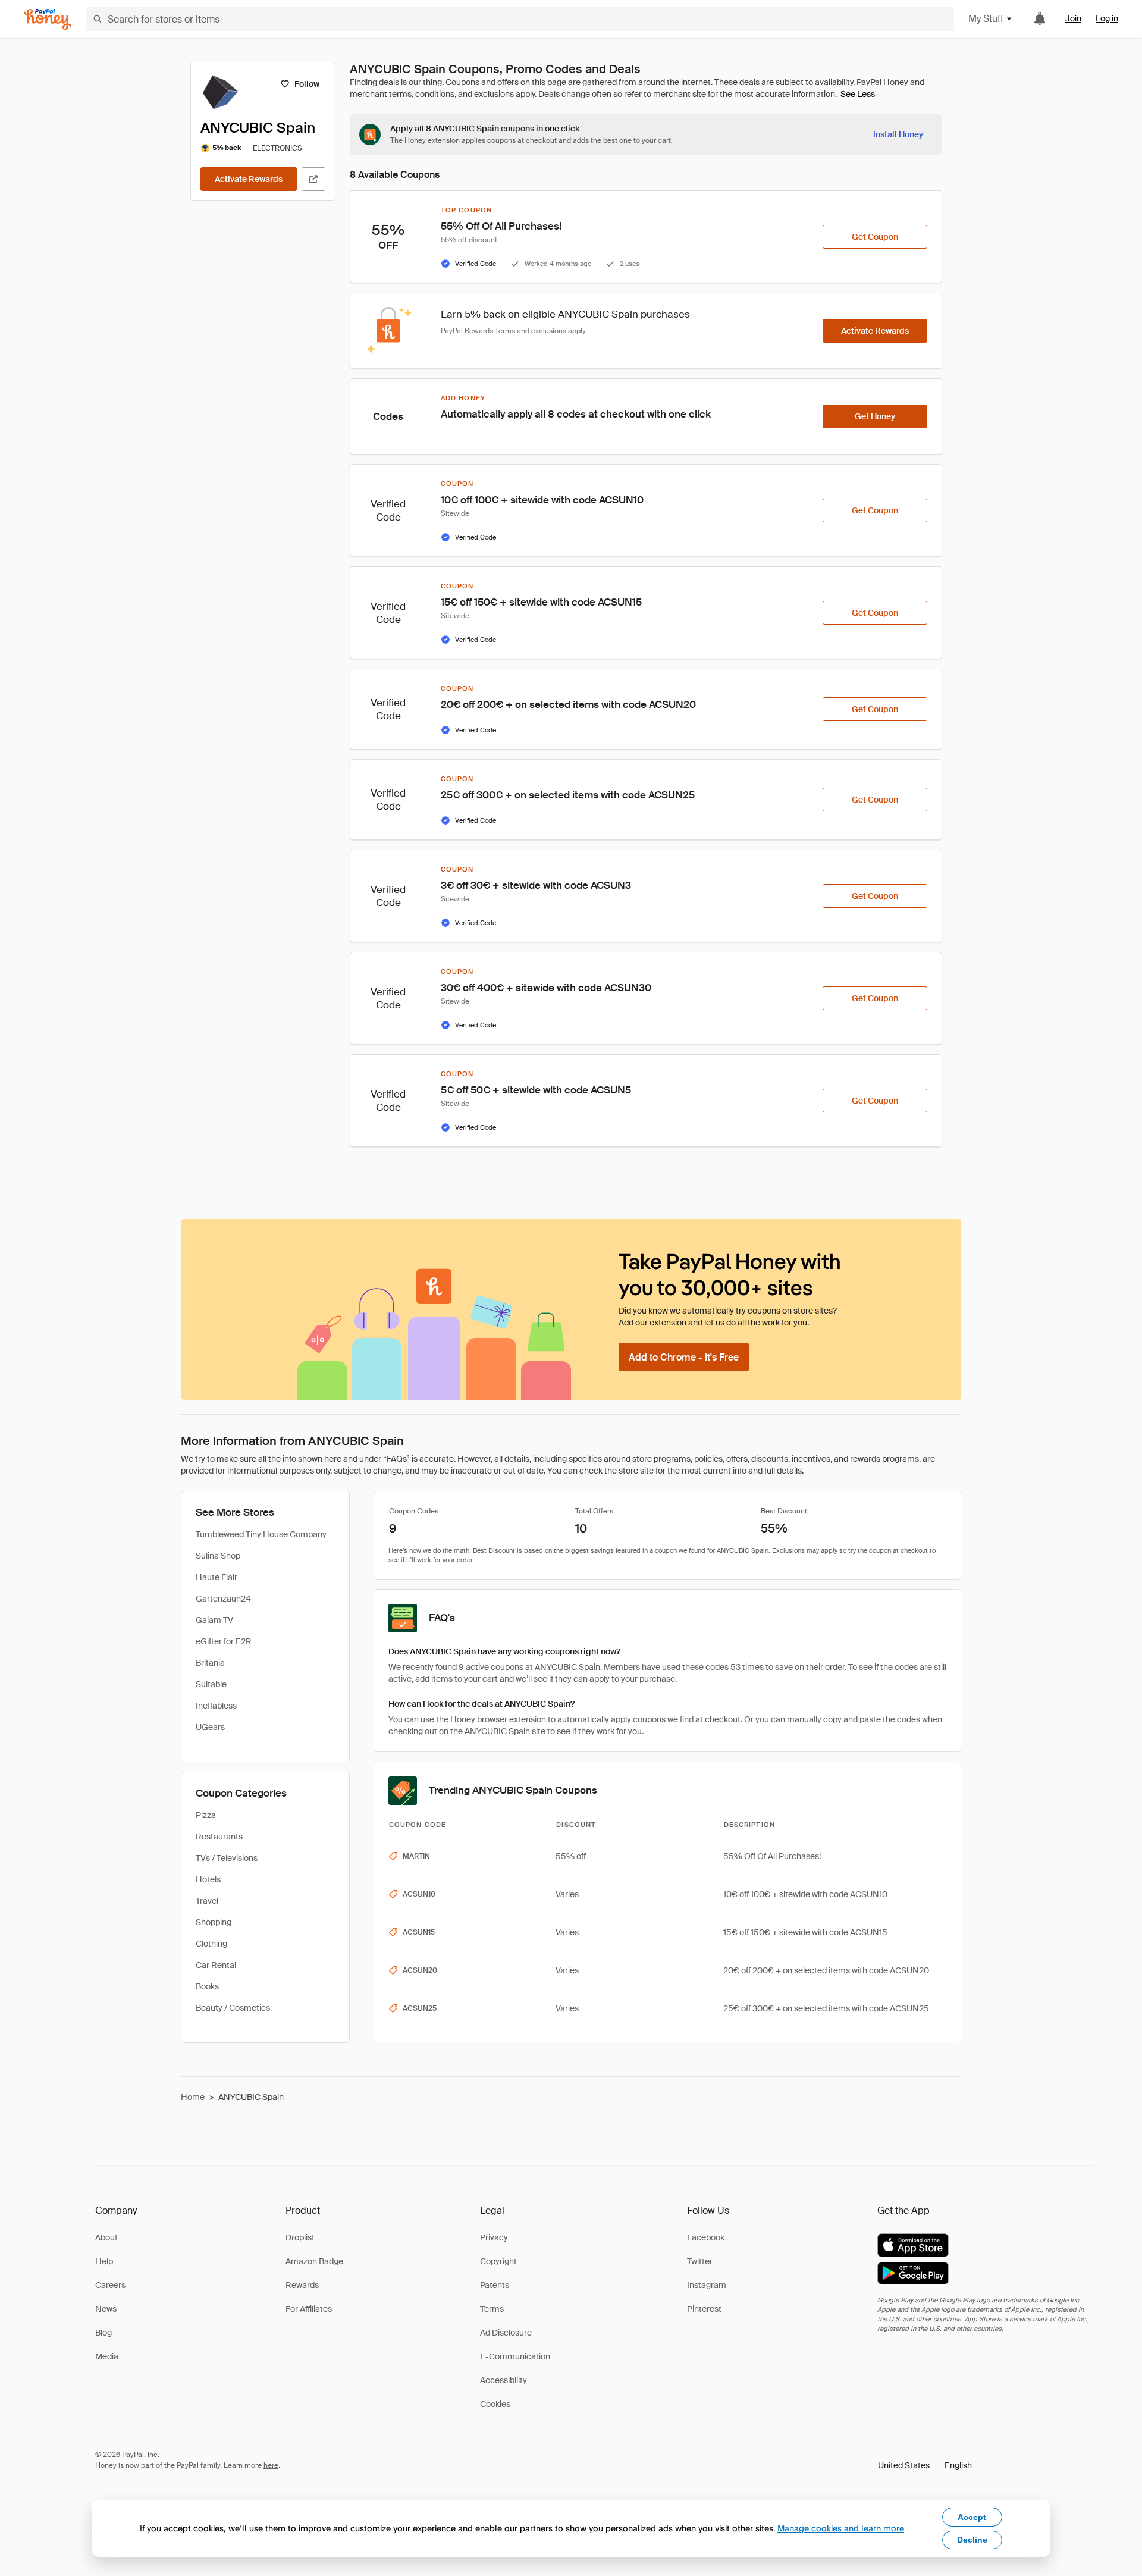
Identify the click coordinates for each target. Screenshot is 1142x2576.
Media (107, 2356)
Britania (210, 1663)
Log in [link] (1107, 18)
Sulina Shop (218, 1556)
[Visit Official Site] (313, 179)
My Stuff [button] (986, 19)
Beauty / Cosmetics (233, 2008)
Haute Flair (217, 1577)
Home (193, 2097)
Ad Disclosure (506, 2333)
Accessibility (503, 2380)
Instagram (707, 2285)
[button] (925, 2465)
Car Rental (216, 1965)
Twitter (700, 2261)
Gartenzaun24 (223, 1599)
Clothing (211, 1944)
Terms (492, 2309)
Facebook (706, 2237)
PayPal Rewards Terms (478, 331)
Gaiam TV (214, 1620)
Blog (103, 2333)
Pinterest (704, 2309)
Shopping (214, 1922)
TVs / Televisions (227, 1858)
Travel (207, 1901)
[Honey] (48, 19)
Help (104, 2261)
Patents (495, 2285)
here (271, 2465)
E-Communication (515, 2356)
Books (207, 1986)
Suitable (211, 1684)
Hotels (208, 1879)
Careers (110, 2285)
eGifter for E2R (224, 1641)
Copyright (498, 2261)
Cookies (495, 2404)
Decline (972, 2540)
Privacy (494, 2237)
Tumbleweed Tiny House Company (261, 1534)
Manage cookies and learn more (841, 2528)
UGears (210, 1727)
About (106, 2237)
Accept (972, 2517)
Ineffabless (216, 1706)
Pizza (206, 1815)
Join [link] (1073, 18)
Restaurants (219, 1837)
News (106, 2309)
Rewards (302, 2285)
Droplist (300, 2237)
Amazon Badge (314, 2261)
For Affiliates (309, 2309)
